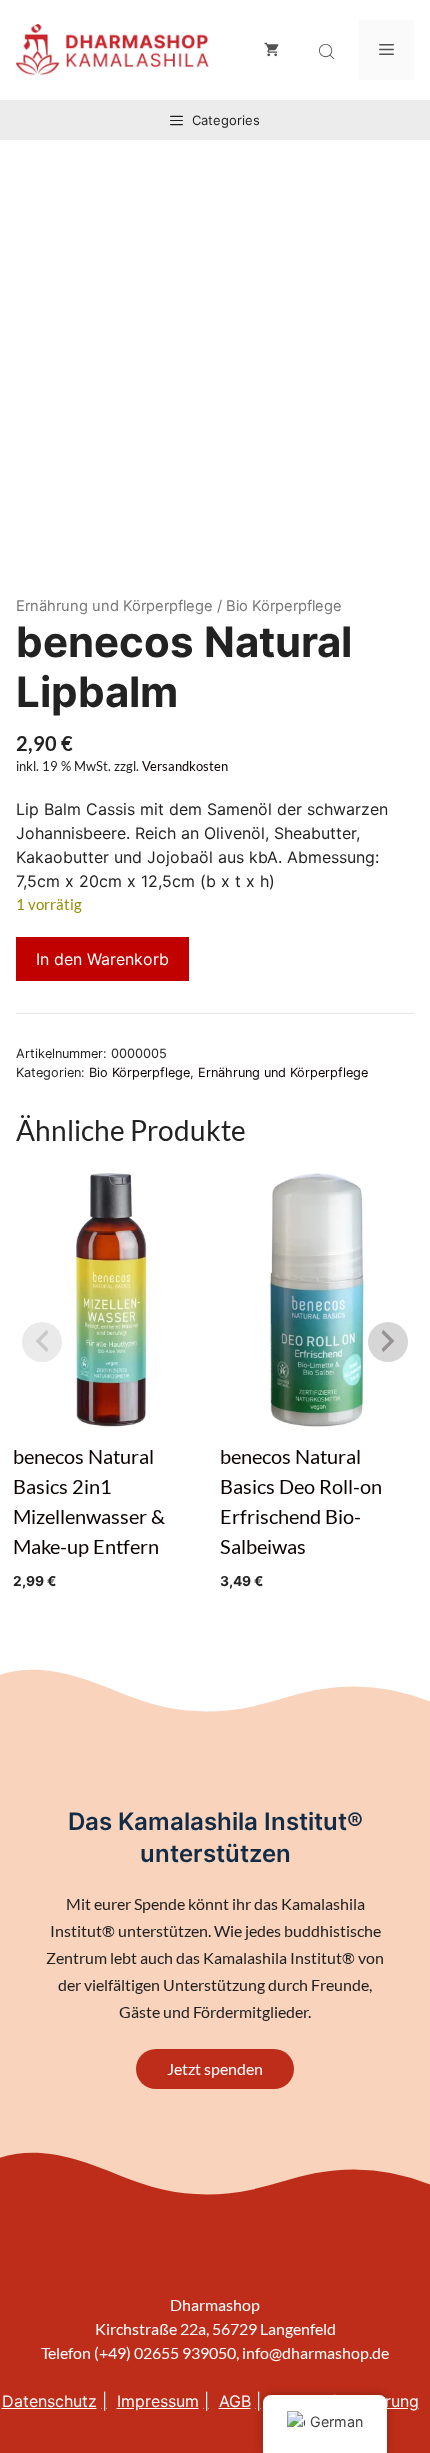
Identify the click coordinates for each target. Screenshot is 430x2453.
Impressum (158, 2401)
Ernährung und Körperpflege (114, 606)
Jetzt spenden (215, 2068)
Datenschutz (49, 2401)
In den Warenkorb (102, 959)
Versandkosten (185, 766)
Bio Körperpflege (139, 1072)
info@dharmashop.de (315, 2352)
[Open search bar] (329, 52)
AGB (235, 2401)
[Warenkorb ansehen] (271, 50)
